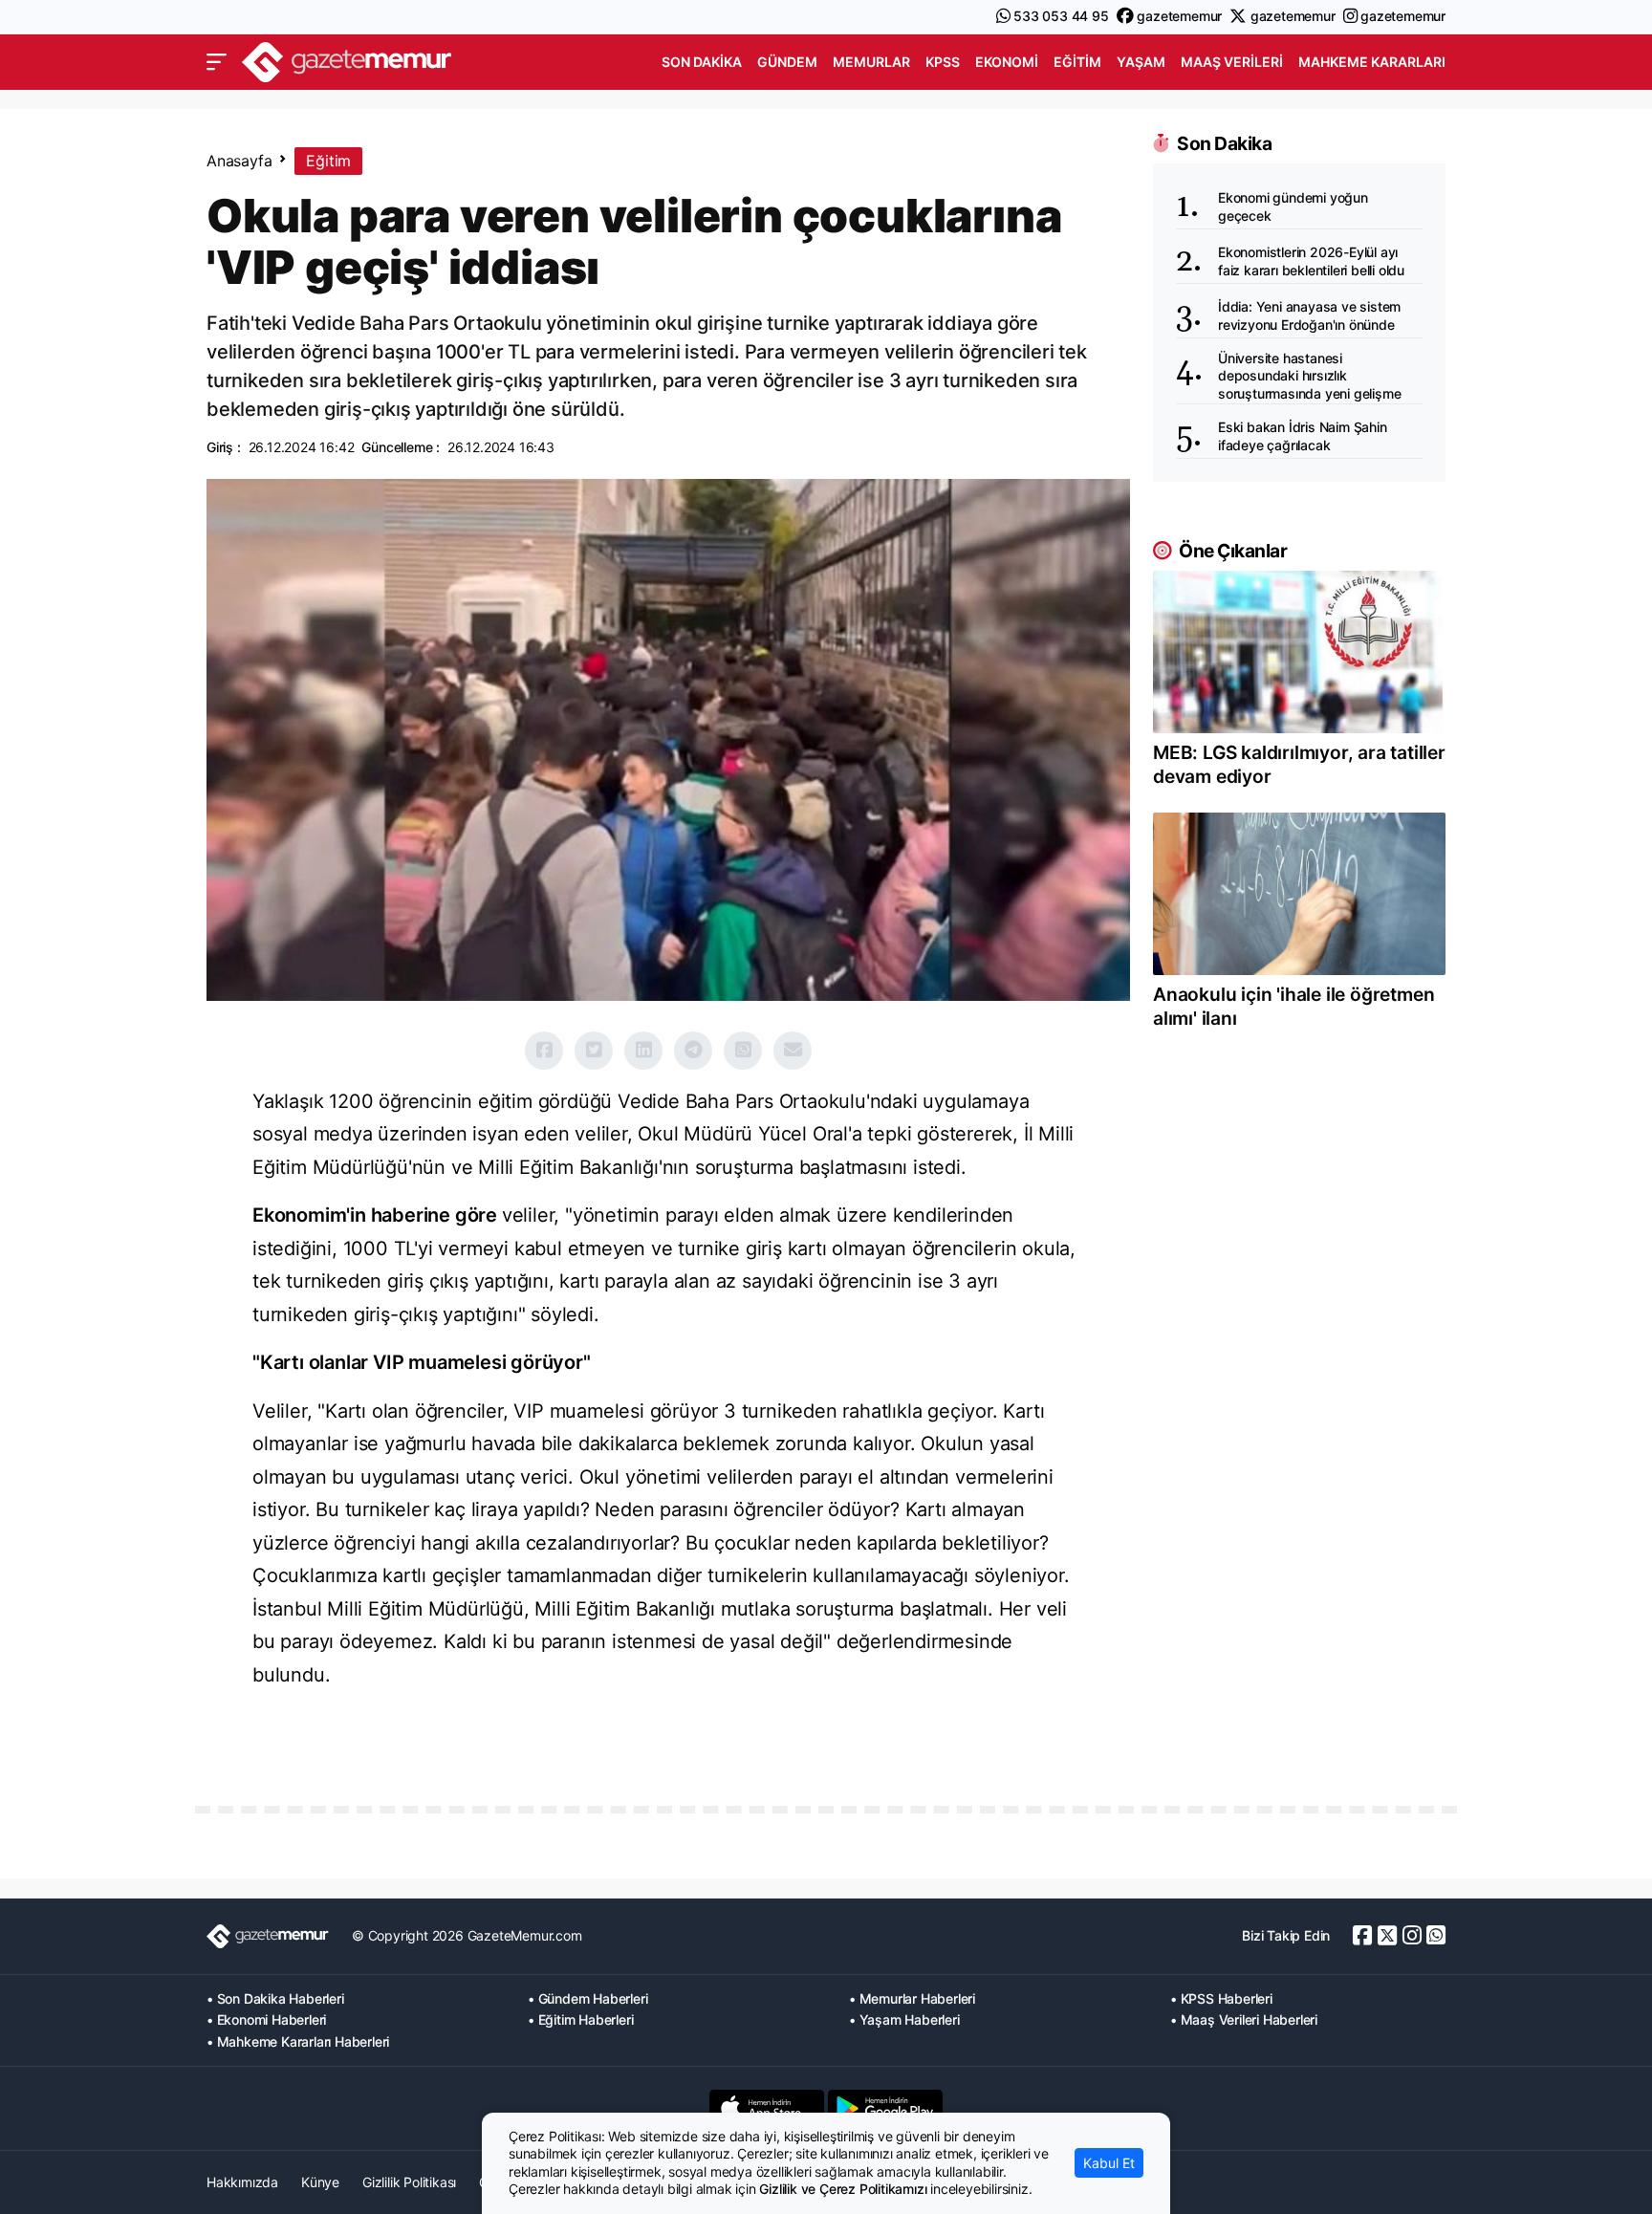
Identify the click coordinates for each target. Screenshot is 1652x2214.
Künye (320, 2182)
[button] (217, 62)
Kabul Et (1109, 2163)
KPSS (943, 62)
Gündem (787, 62)
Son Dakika (702, 62)
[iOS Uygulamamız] (767, 2108)
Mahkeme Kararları (1372, 62)
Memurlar (871, 62)
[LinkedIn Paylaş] (643, 1051)
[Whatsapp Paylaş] (743, 1051)
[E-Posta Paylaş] (793, 1051)
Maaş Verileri (1232, 62)
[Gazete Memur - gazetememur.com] (347, 60)
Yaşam (1141, 62)
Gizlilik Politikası (409, 2182)
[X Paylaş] (594, 1051)
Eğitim (1077, 62)
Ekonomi (1007, 62)
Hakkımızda (242, 2182)
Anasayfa (239, 161)
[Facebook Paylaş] (544, 1051)
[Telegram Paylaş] (693, 1051)
